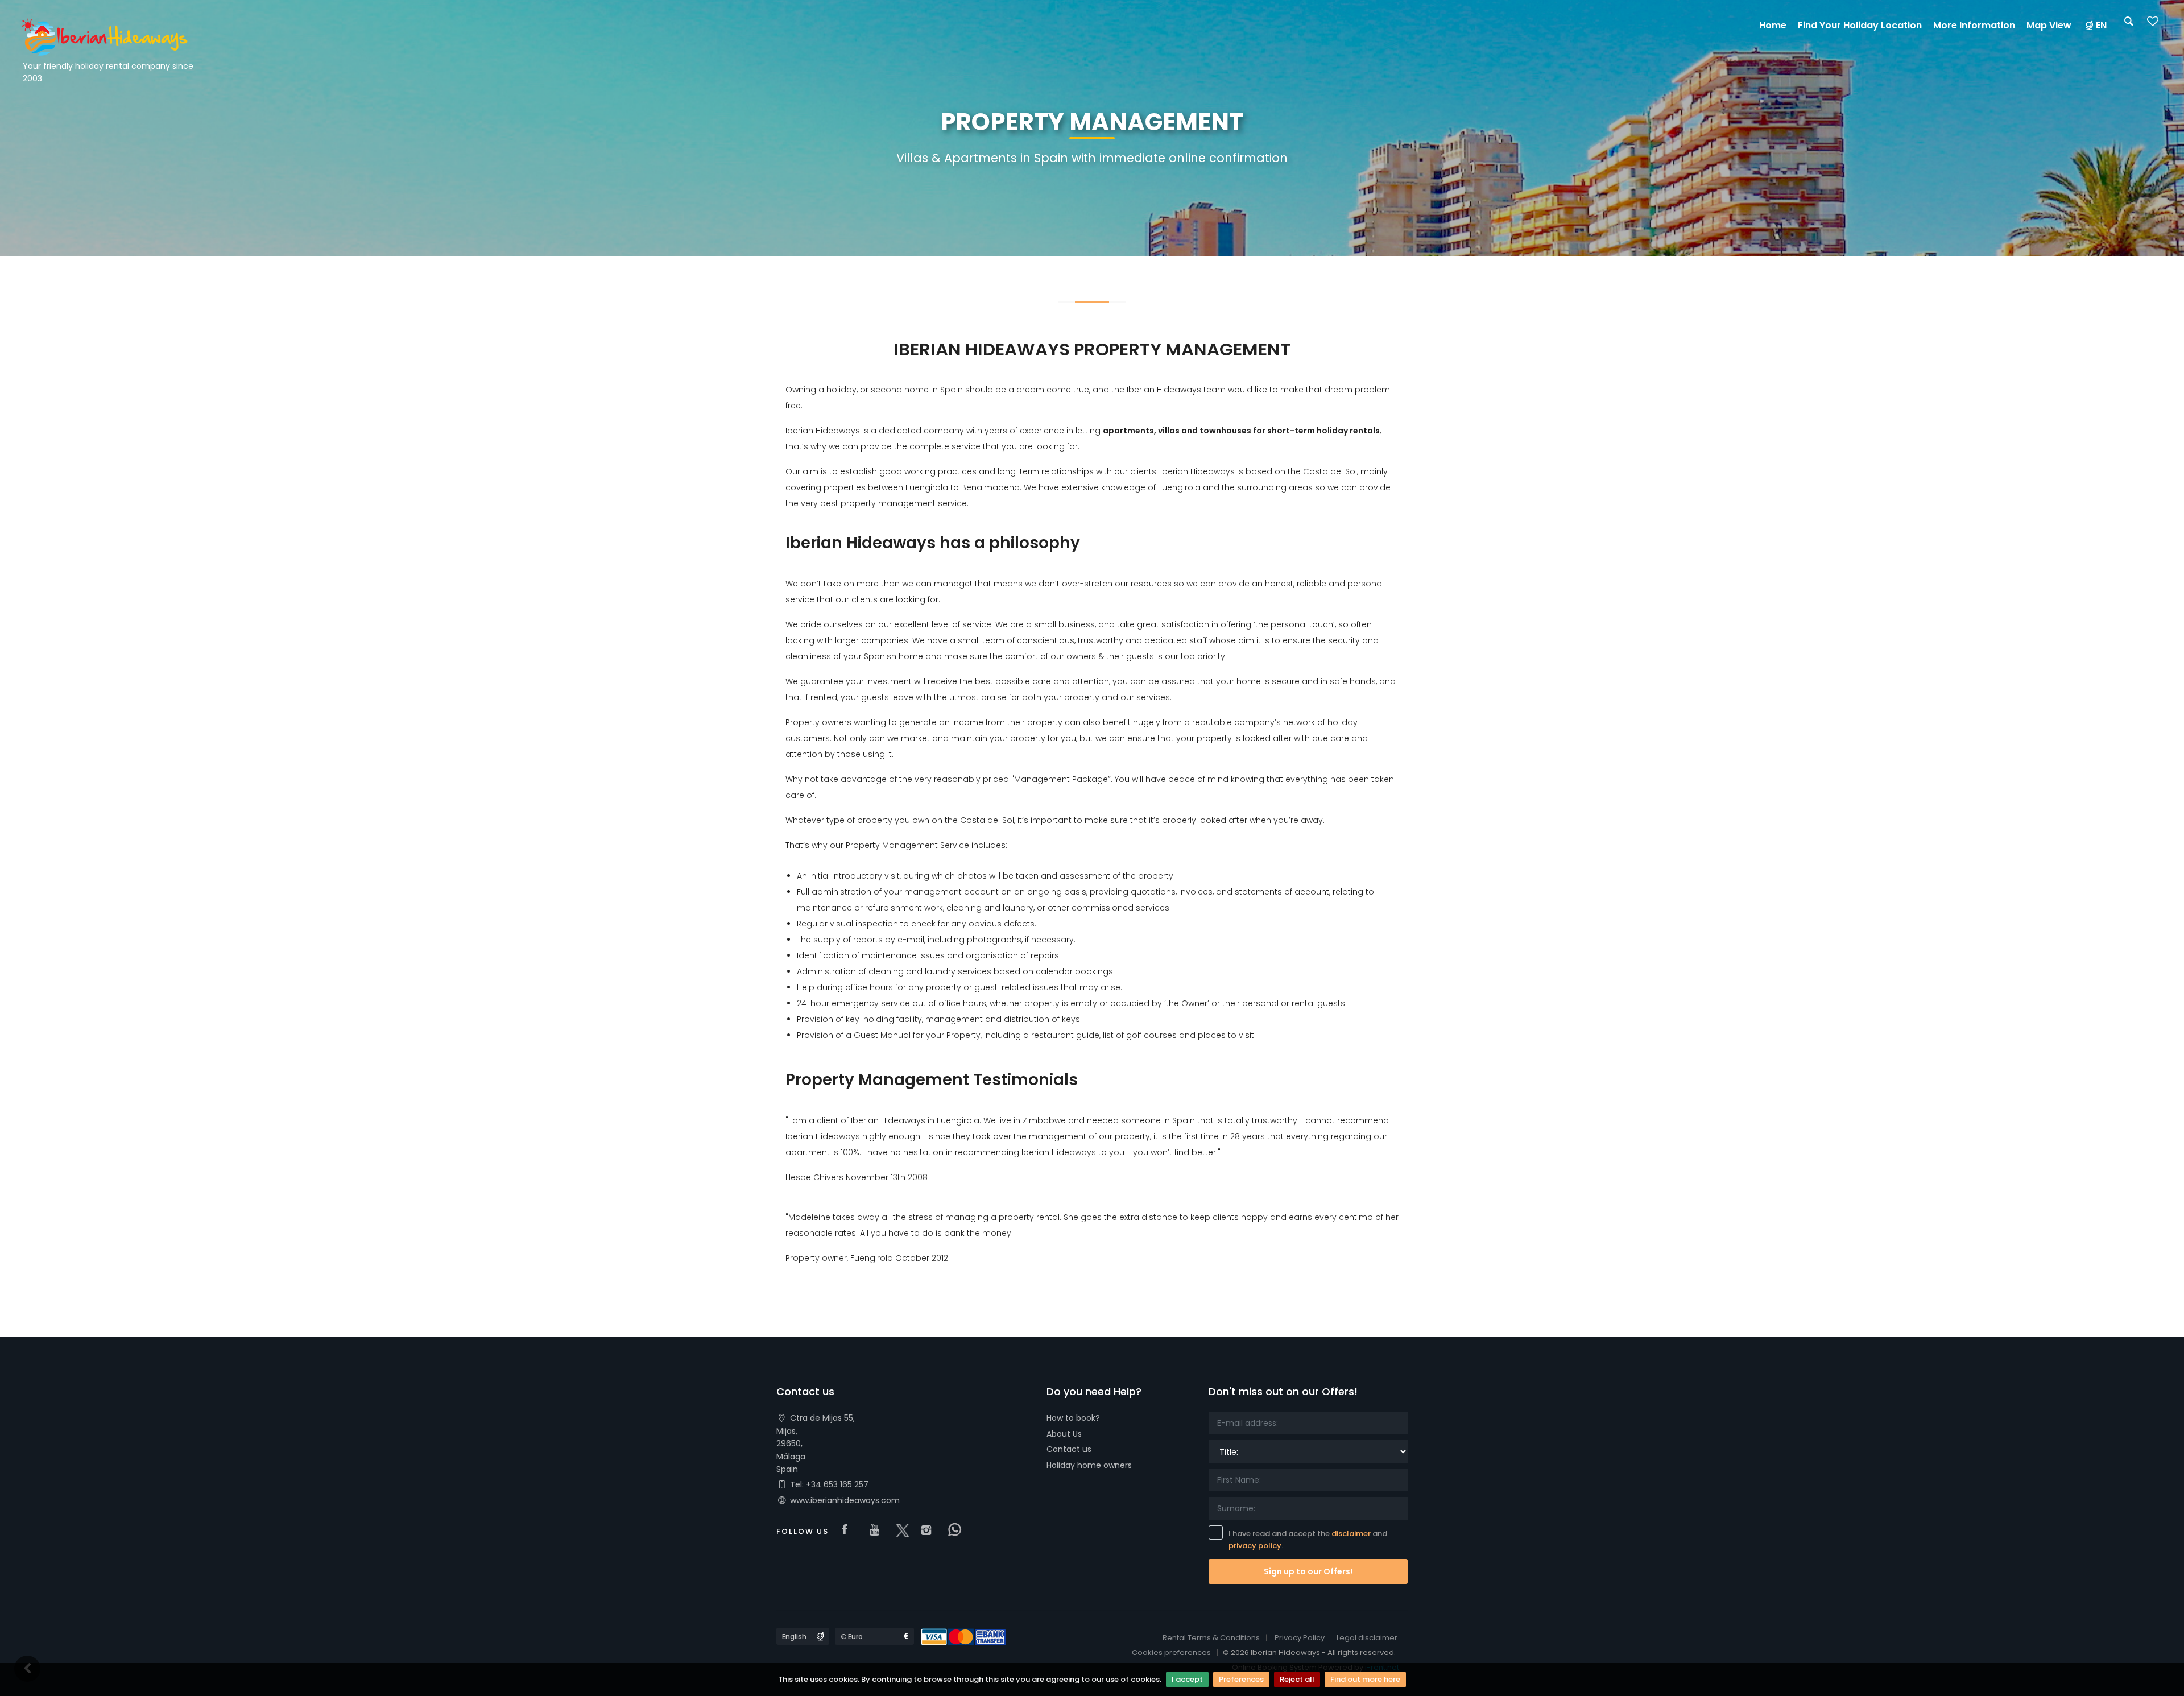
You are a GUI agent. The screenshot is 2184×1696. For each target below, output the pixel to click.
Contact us (1069, 1449)
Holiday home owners (1089, 1465)
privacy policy (1255, 1546)
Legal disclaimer (1367, 1638)
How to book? (1073, 1418)
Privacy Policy (1300, 1638)
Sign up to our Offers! (1308, 1571)
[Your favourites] (2153, 25)
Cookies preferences (1171, 1652)
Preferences (1241, 1679)
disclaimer (1351, 1534)
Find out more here (1365, 1679)
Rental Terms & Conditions (1211, 1638)
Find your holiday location (1860, 25)
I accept (1187, 1679)
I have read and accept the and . (1308, 1540)
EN (2101, 25)
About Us (1064, 1434)
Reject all (1297, 1679)
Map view (2049, 25)
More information (1974, 25)
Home (1773, 25)
